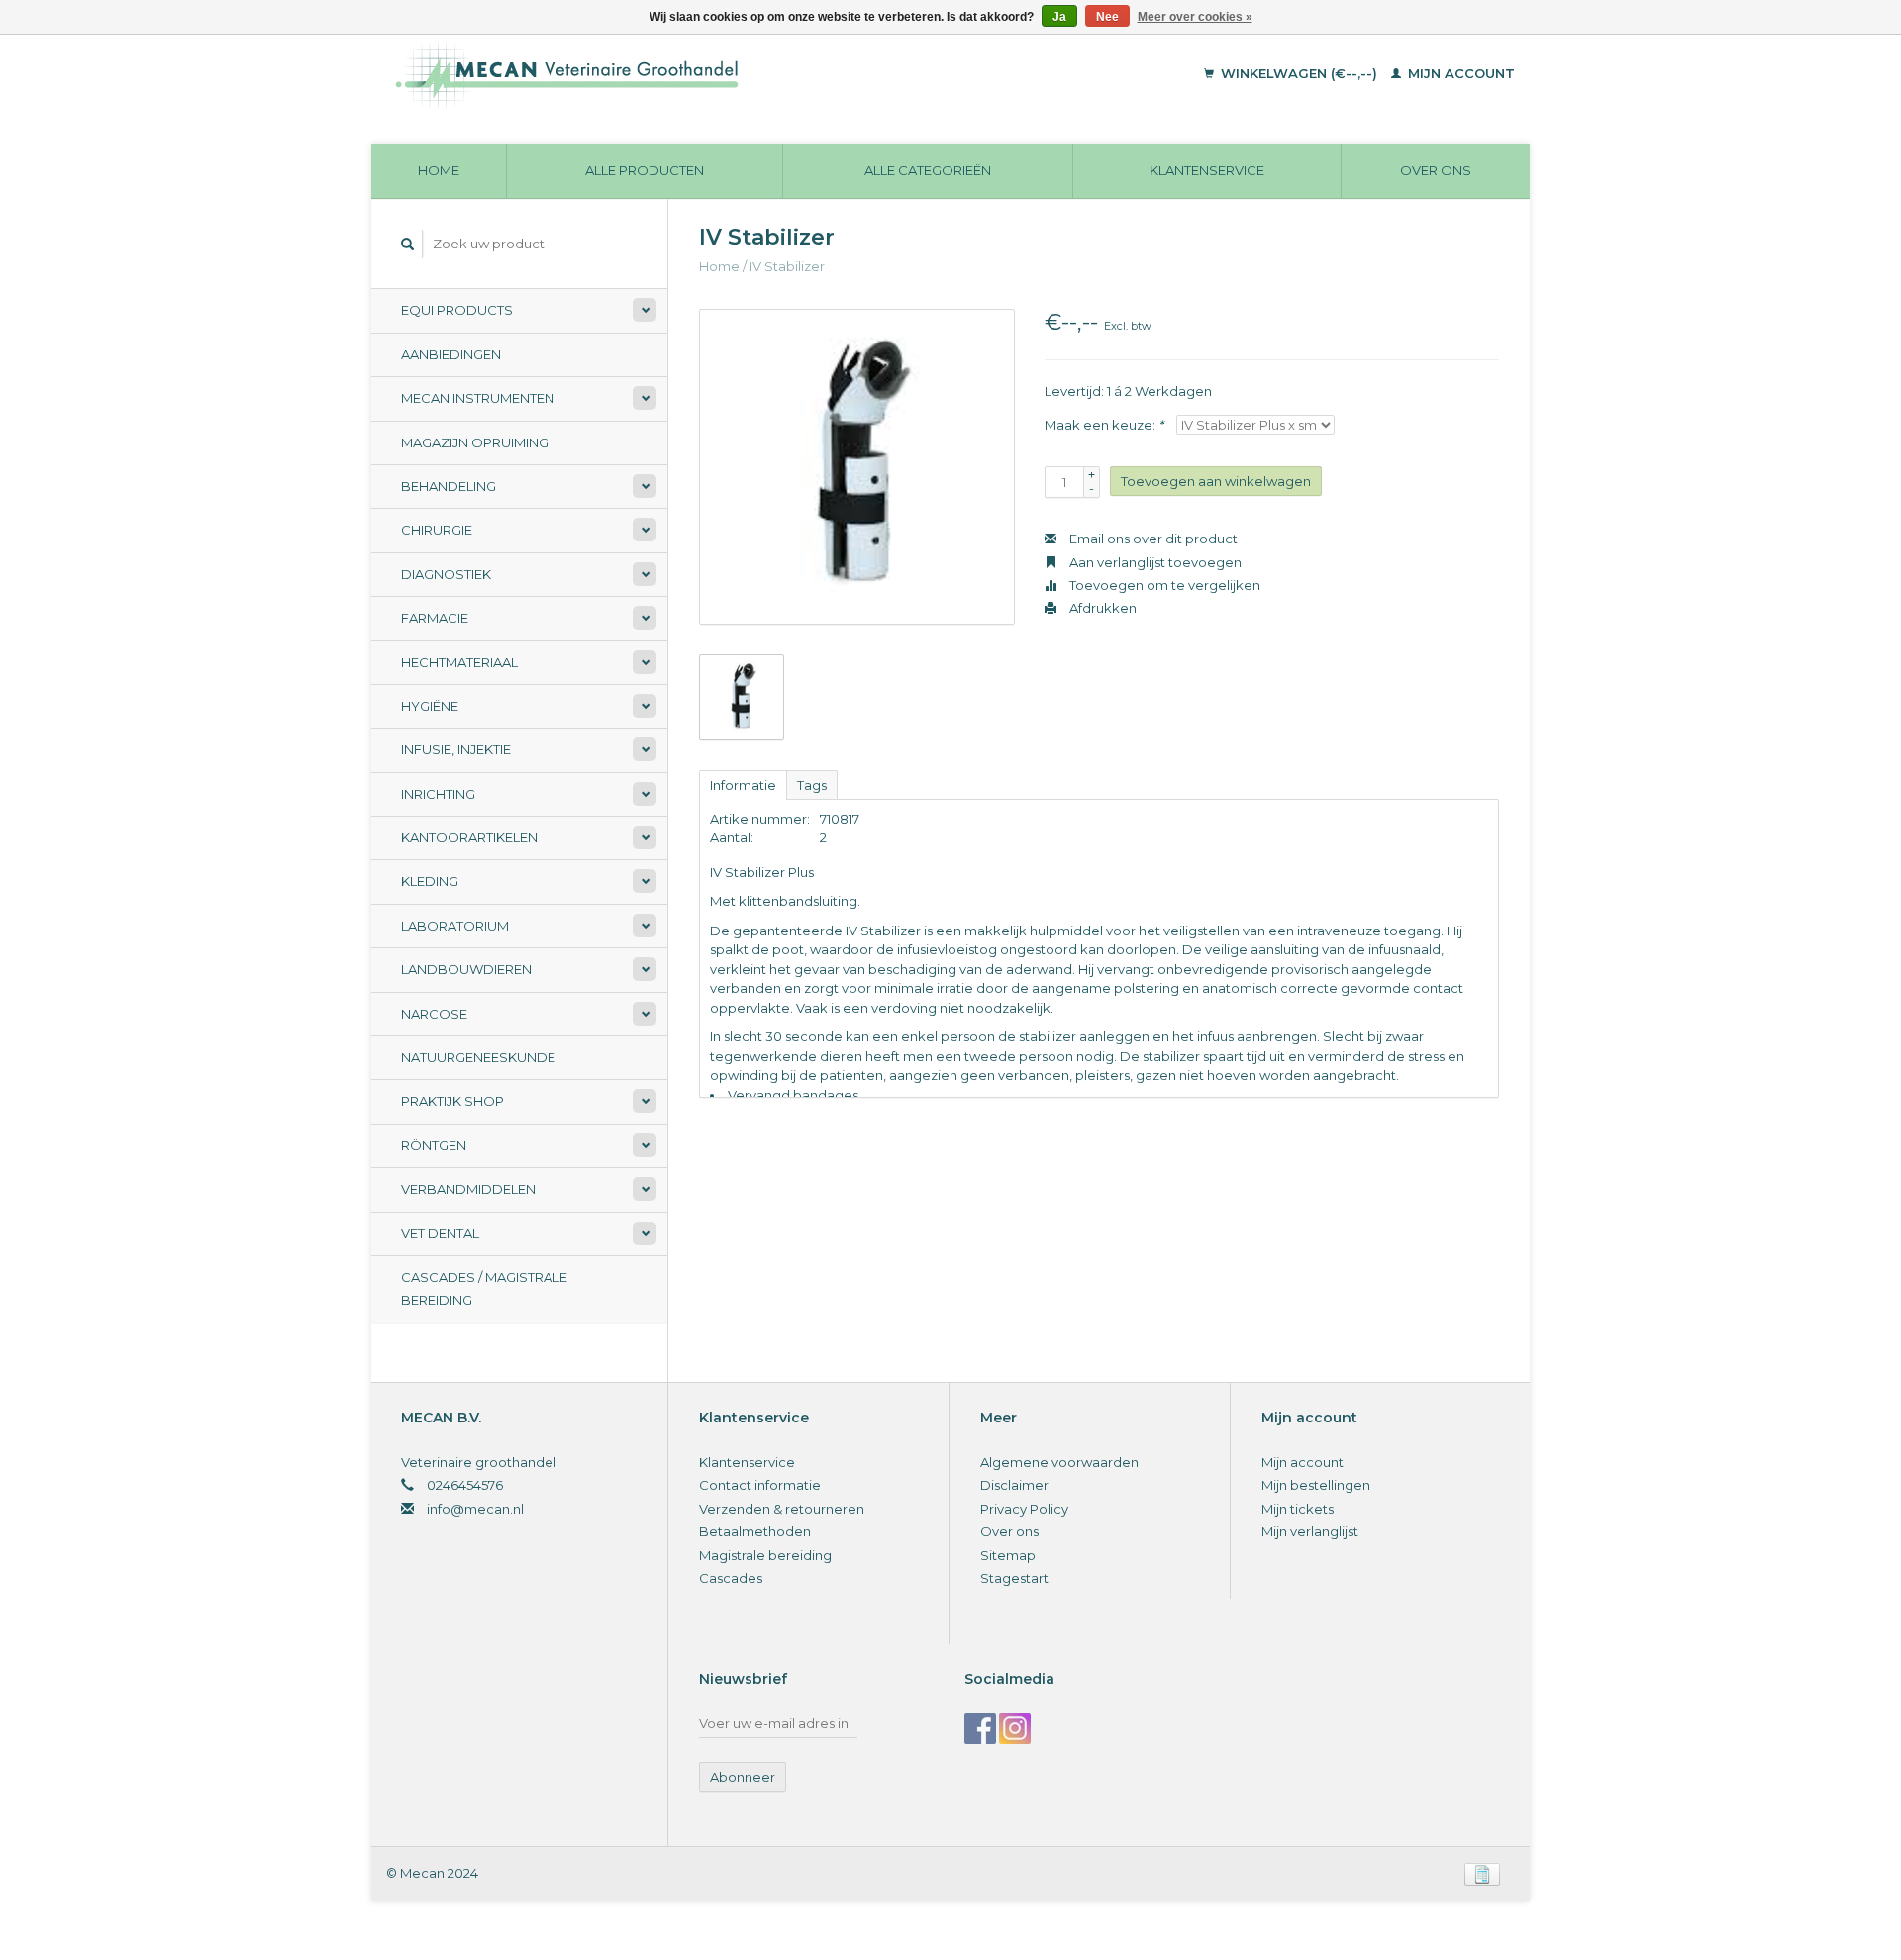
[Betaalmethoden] (1482, 1873)
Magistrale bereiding (765, 1555)
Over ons (1436, 170)
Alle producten (645, 170)
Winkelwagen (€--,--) (1299, 73)
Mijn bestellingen (1316, 1485)
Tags (812, 785)
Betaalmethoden (755, 1531)
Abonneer (743, 1777)
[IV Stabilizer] (857, 467)
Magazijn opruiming (475, 442)
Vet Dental (440, 1233)
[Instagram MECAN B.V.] (1015, 1728)
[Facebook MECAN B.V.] (980, 1728)
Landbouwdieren (466, 969)
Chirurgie (437, 530)
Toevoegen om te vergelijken (1163, 585)
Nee (1107, 17)
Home (439, 170)
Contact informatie (760, 1485)
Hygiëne (430, 706)
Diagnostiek (446, 574)
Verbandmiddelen (468, 1189)
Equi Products (457, 310)
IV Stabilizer (787, 266)
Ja (1059, 17)
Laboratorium (455, 926)
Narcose (434, 1014)
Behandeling (449, 486)
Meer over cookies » (1195, 17)
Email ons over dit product (1152, 539)
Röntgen (434, 1145)
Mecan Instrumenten (478, 398)
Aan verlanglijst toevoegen (1154, 562)
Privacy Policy (1024, 1509)
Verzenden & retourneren (782, 1509)
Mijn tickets (1298, 1509)
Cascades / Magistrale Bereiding (484, 1288)
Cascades (731, 1578)
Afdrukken (1101, 608)
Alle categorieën (928, 170)
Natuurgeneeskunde (478, 1057)
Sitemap (1008, 1555)
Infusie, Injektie (456, 749)
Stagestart (1014, 1578)
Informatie (743, 785)
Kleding (430, 881)
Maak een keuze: (1104, 425)
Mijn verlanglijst (1310, 1531)
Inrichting (438, 794)
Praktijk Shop (452, 1101)
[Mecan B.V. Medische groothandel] (702, 74)
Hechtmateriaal (459, 662)
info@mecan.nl (475, 1509)
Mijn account (1459, 73)
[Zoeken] (408, 244)
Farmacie (435, 618)
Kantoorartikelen (469, 837)
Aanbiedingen (451, 354)
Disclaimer (1014, 1485)
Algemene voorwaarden (1059, 1462)
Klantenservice (1207, 170)
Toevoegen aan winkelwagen (1216, 481)
